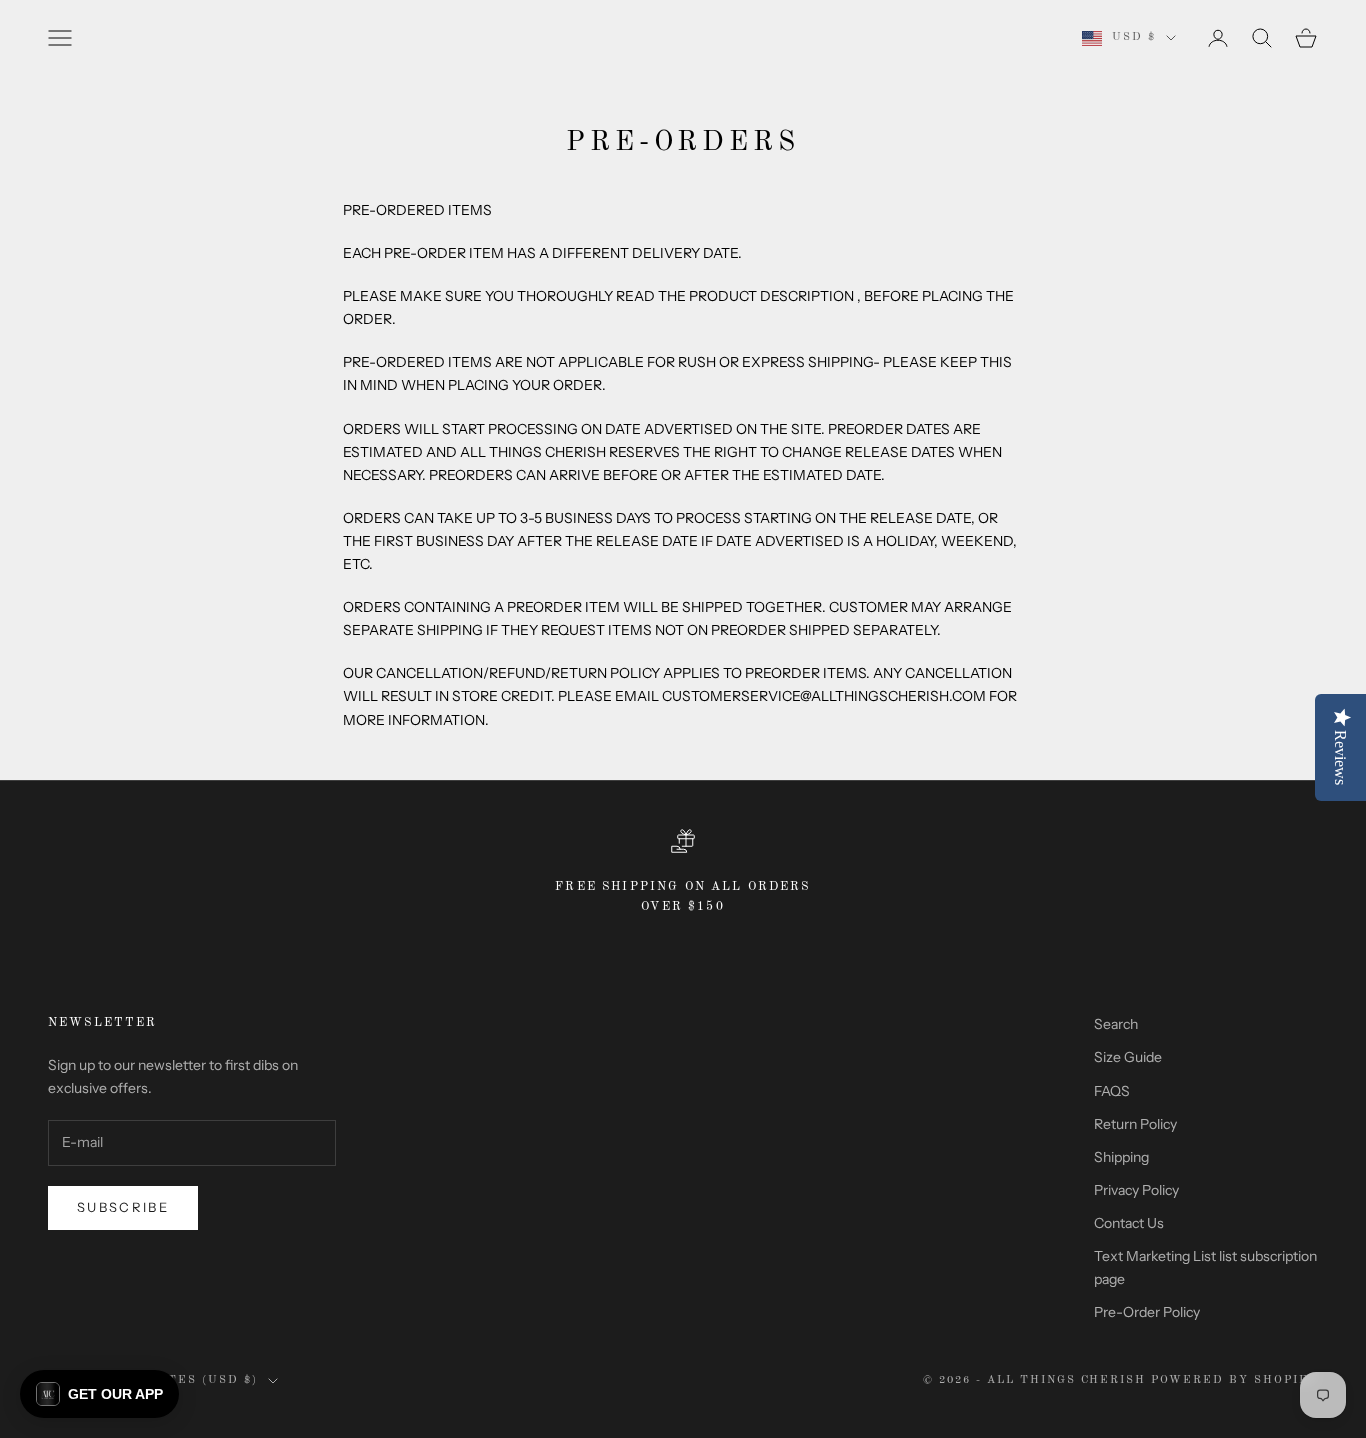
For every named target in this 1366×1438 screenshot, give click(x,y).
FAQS (1112, 1091)
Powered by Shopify (1234, 1380)
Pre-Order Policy (1147, 1312)
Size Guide (1128, 1057)
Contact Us (1129, 1223)
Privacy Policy (1136, 1190)
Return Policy (1135, 1124)
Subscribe (123, 1207)
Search (1116, 1024)
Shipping (1121, 1157)
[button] (99, 1394)
